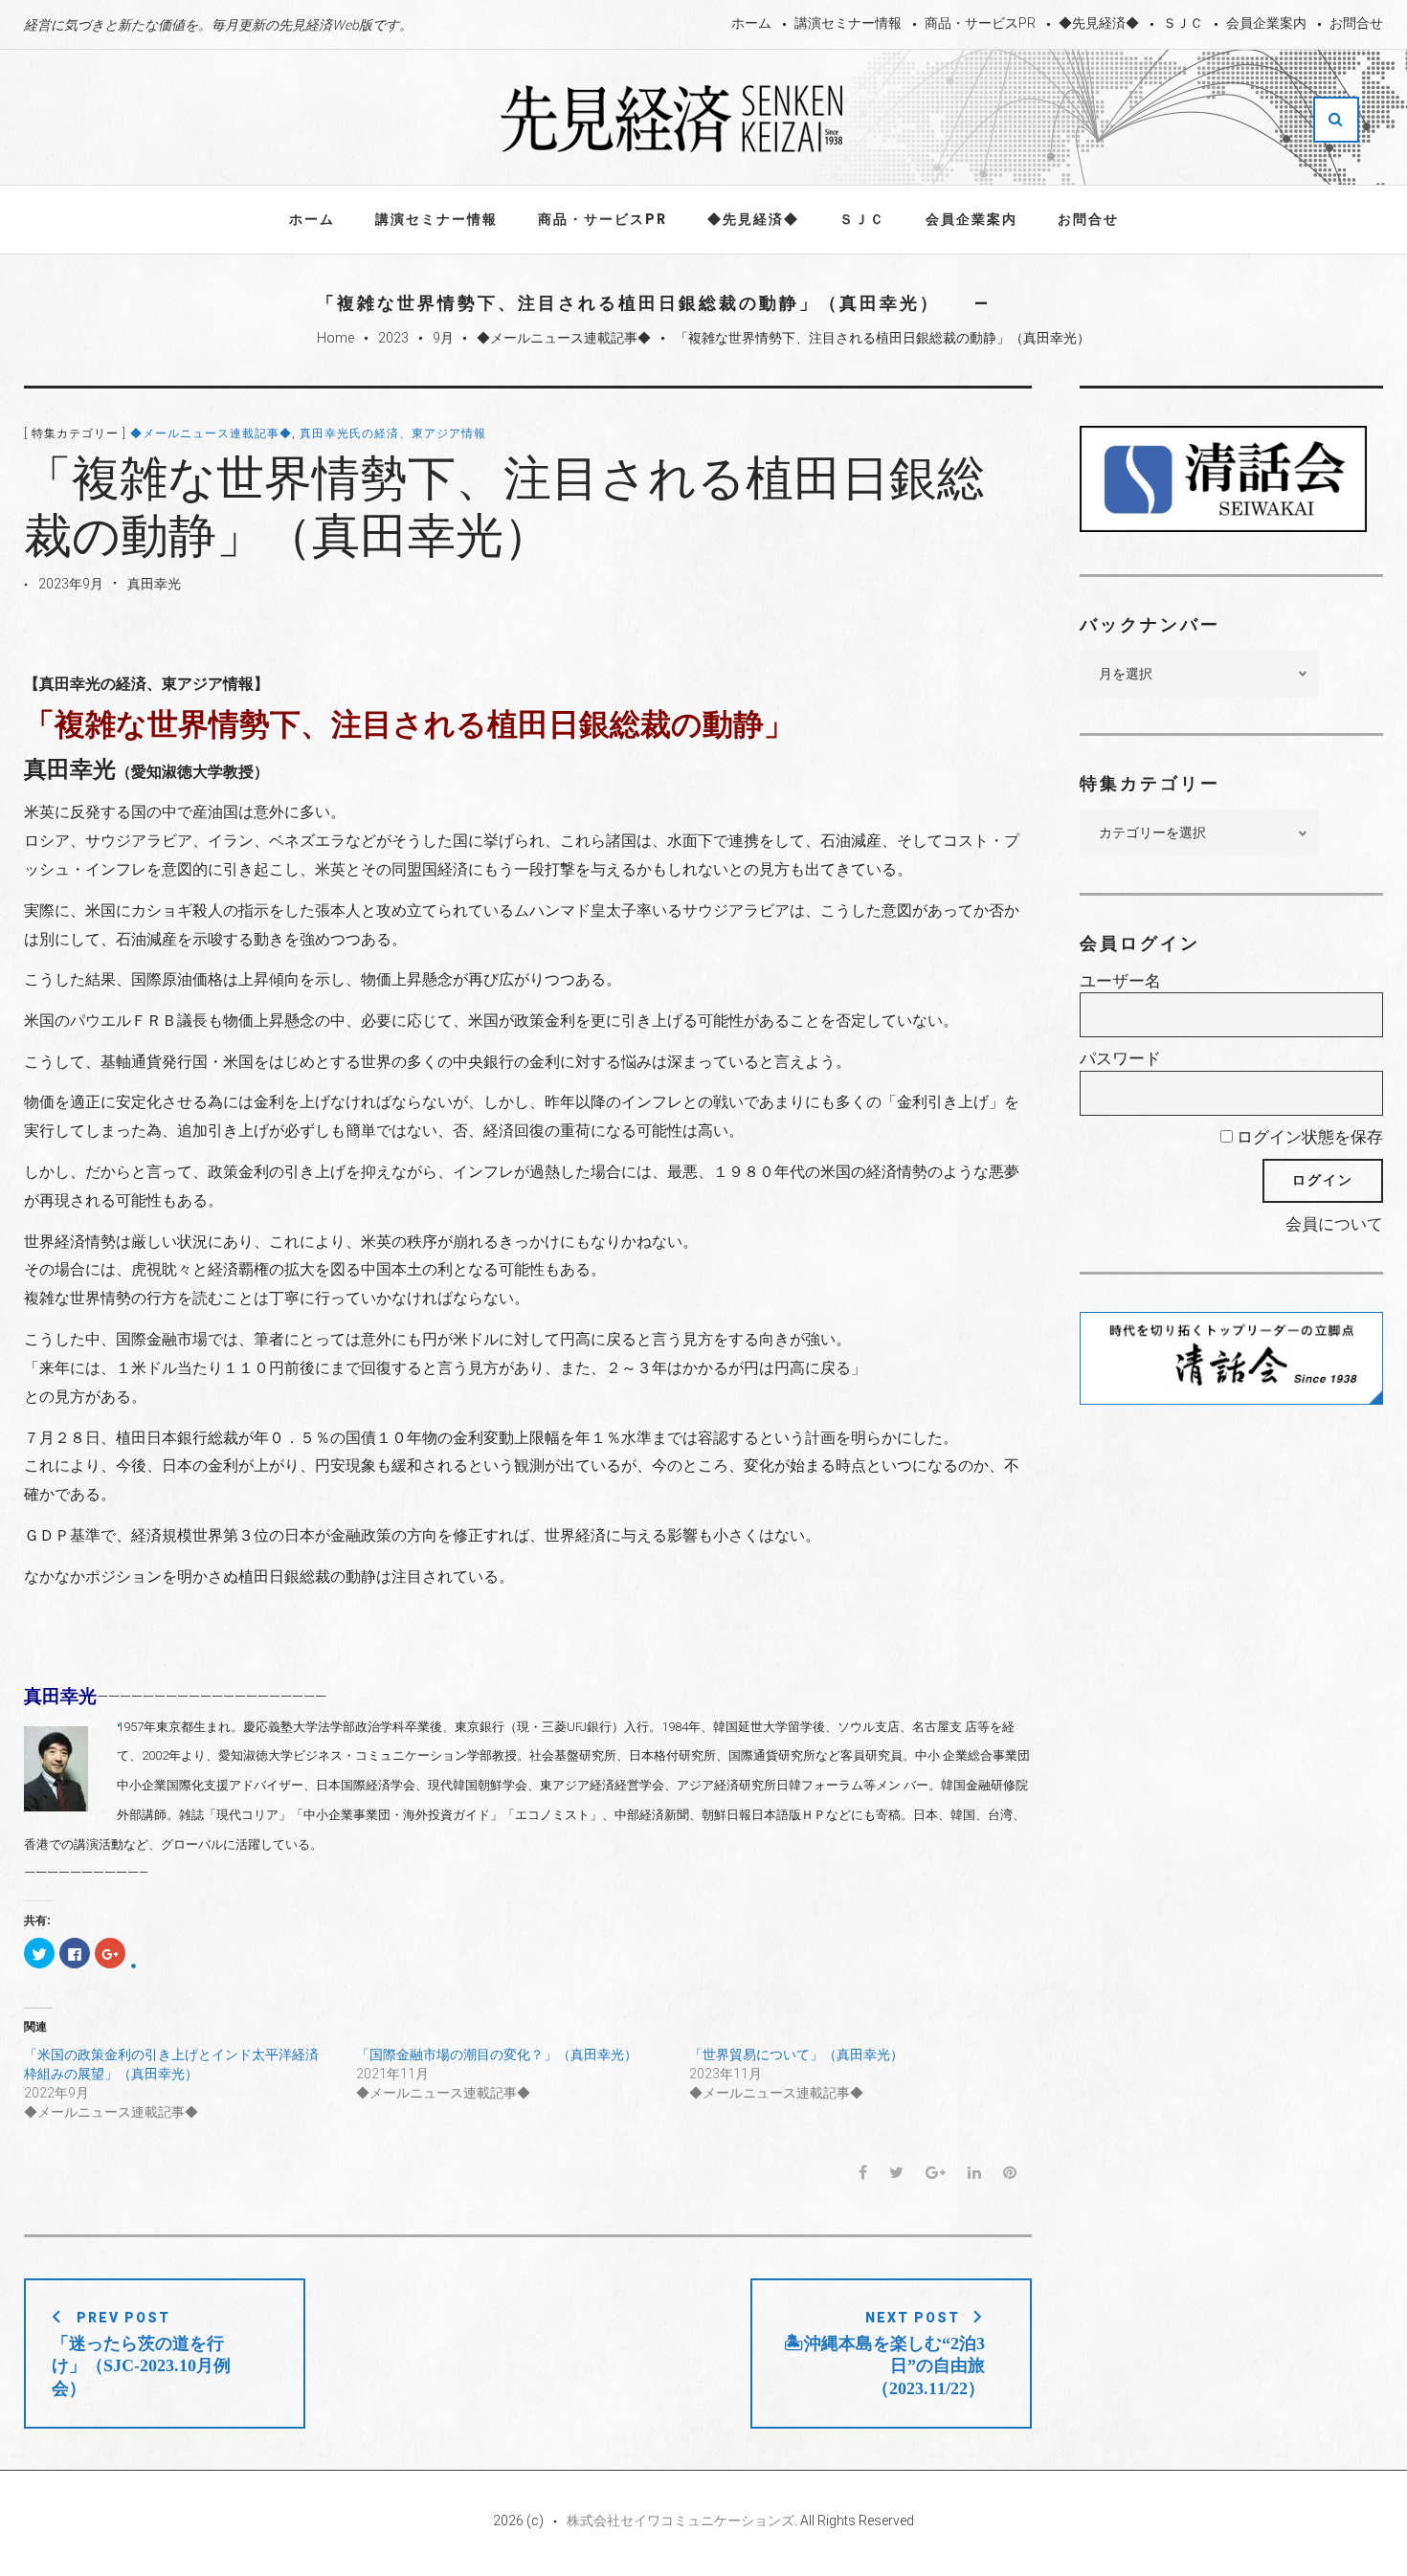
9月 (443, 338)
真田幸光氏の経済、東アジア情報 (393, 433)
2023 (393, 338)
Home (335, 338)
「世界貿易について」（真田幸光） (796, 2054)
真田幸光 (154, 584)
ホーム (751, 23)
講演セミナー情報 (848, 23)
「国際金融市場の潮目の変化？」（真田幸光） (497, 2054)
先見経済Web (673, 119)
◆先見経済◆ (1099, 23)
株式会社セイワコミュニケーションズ (681, 2520)
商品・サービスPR (980, 23)
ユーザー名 (1120, 981)
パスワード (1120, 1058)
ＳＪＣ (1183, 23)
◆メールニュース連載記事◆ (564, 338)
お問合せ (1356, 23)
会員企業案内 (1266, 23)
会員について (1334, 1224)
